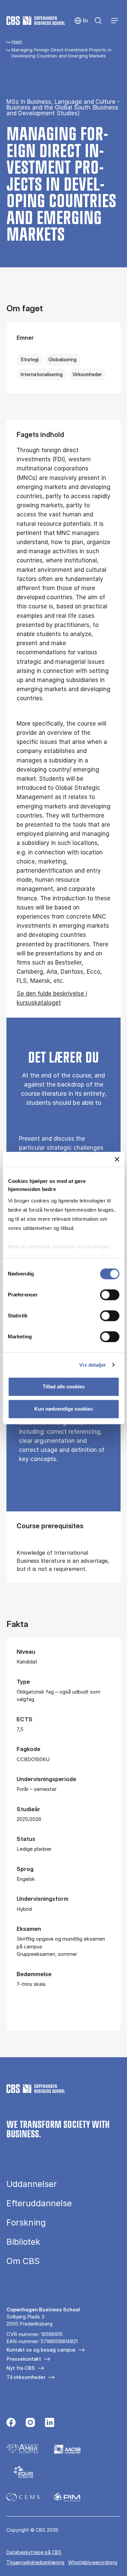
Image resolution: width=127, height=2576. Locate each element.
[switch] (110, 1295)
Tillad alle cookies (64, 1387)
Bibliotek (23, 2242)
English (81, 21)
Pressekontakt (24, 2359)
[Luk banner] (117, 1159)
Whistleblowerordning (93, 2562)
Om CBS (23, 2261)
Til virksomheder (26, 2377)
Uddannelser (32, 2184)
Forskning (26, 2223)
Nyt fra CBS (21, 2368)
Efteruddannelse (39, 2203)
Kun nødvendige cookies (63, 1409)
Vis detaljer (93, 1365)
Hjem (17, 42)
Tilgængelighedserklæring (35, 2562)
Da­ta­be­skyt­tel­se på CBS (34, 2552)
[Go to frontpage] (36, 21)
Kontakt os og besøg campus (41, 2350)
